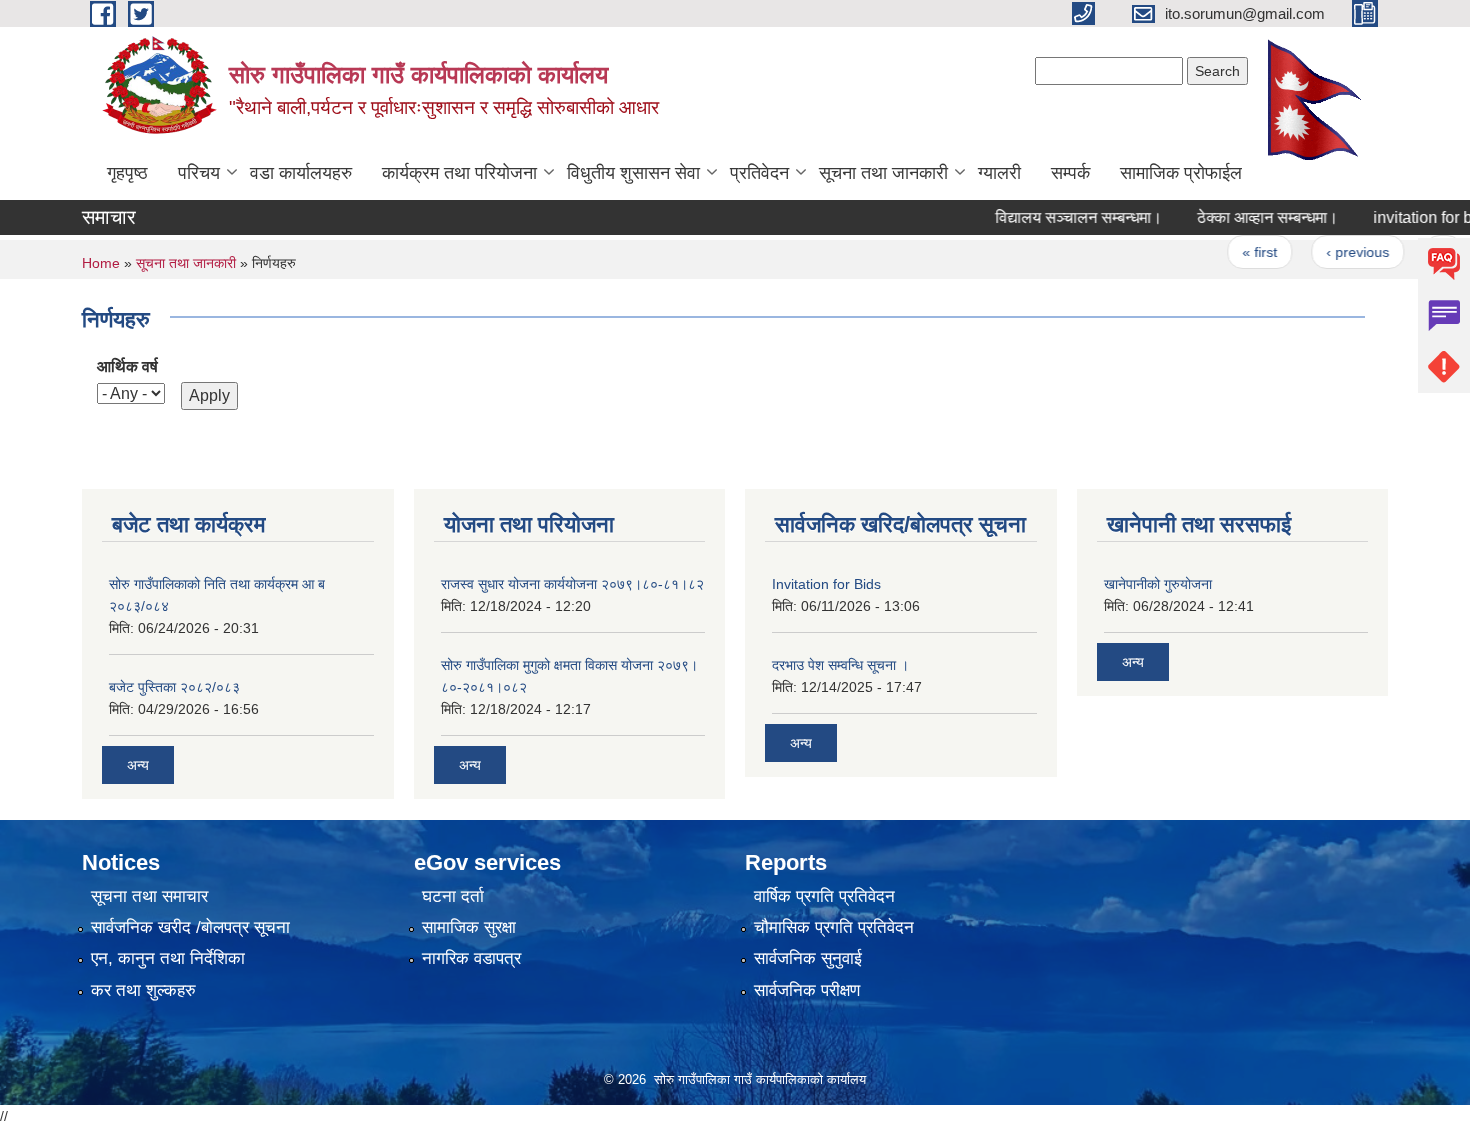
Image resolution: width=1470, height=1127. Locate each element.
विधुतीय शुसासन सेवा (633, 173)
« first (1239, 252)
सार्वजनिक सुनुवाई (808, 958)
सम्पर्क (1070, 173)
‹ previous (1337, 252)
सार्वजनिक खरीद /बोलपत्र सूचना (190, 927)
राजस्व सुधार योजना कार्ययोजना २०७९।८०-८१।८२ (572, 584)
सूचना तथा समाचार (149, 896)
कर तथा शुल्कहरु (143, 990)
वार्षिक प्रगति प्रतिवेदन (824, 896)
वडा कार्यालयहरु (301, 173)
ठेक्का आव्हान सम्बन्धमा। (1247, 217)
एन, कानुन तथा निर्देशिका (168, 958)
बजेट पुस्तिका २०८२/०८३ (174, 687)
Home (101, 263)
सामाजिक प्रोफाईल (1181, 173)
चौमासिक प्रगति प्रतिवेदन (834, 927)
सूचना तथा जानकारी (883, 173)
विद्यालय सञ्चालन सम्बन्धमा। (1058, 217)
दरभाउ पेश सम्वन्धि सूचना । (840, 665)
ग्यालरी (999, 173)
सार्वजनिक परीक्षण (807, 990)
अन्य (138, 765)
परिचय (199, 173)
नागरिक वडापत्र (471, 958)
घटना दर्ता (453, 896)
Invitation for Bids (826, 584)
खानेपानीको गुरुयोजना (1158, 584)
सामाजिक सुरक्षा (469, 927)
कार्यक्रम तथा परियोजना (459, 173)
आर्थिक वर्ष (127, 366)
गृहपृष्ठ (127, 173)
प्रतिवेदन (759, 173)
